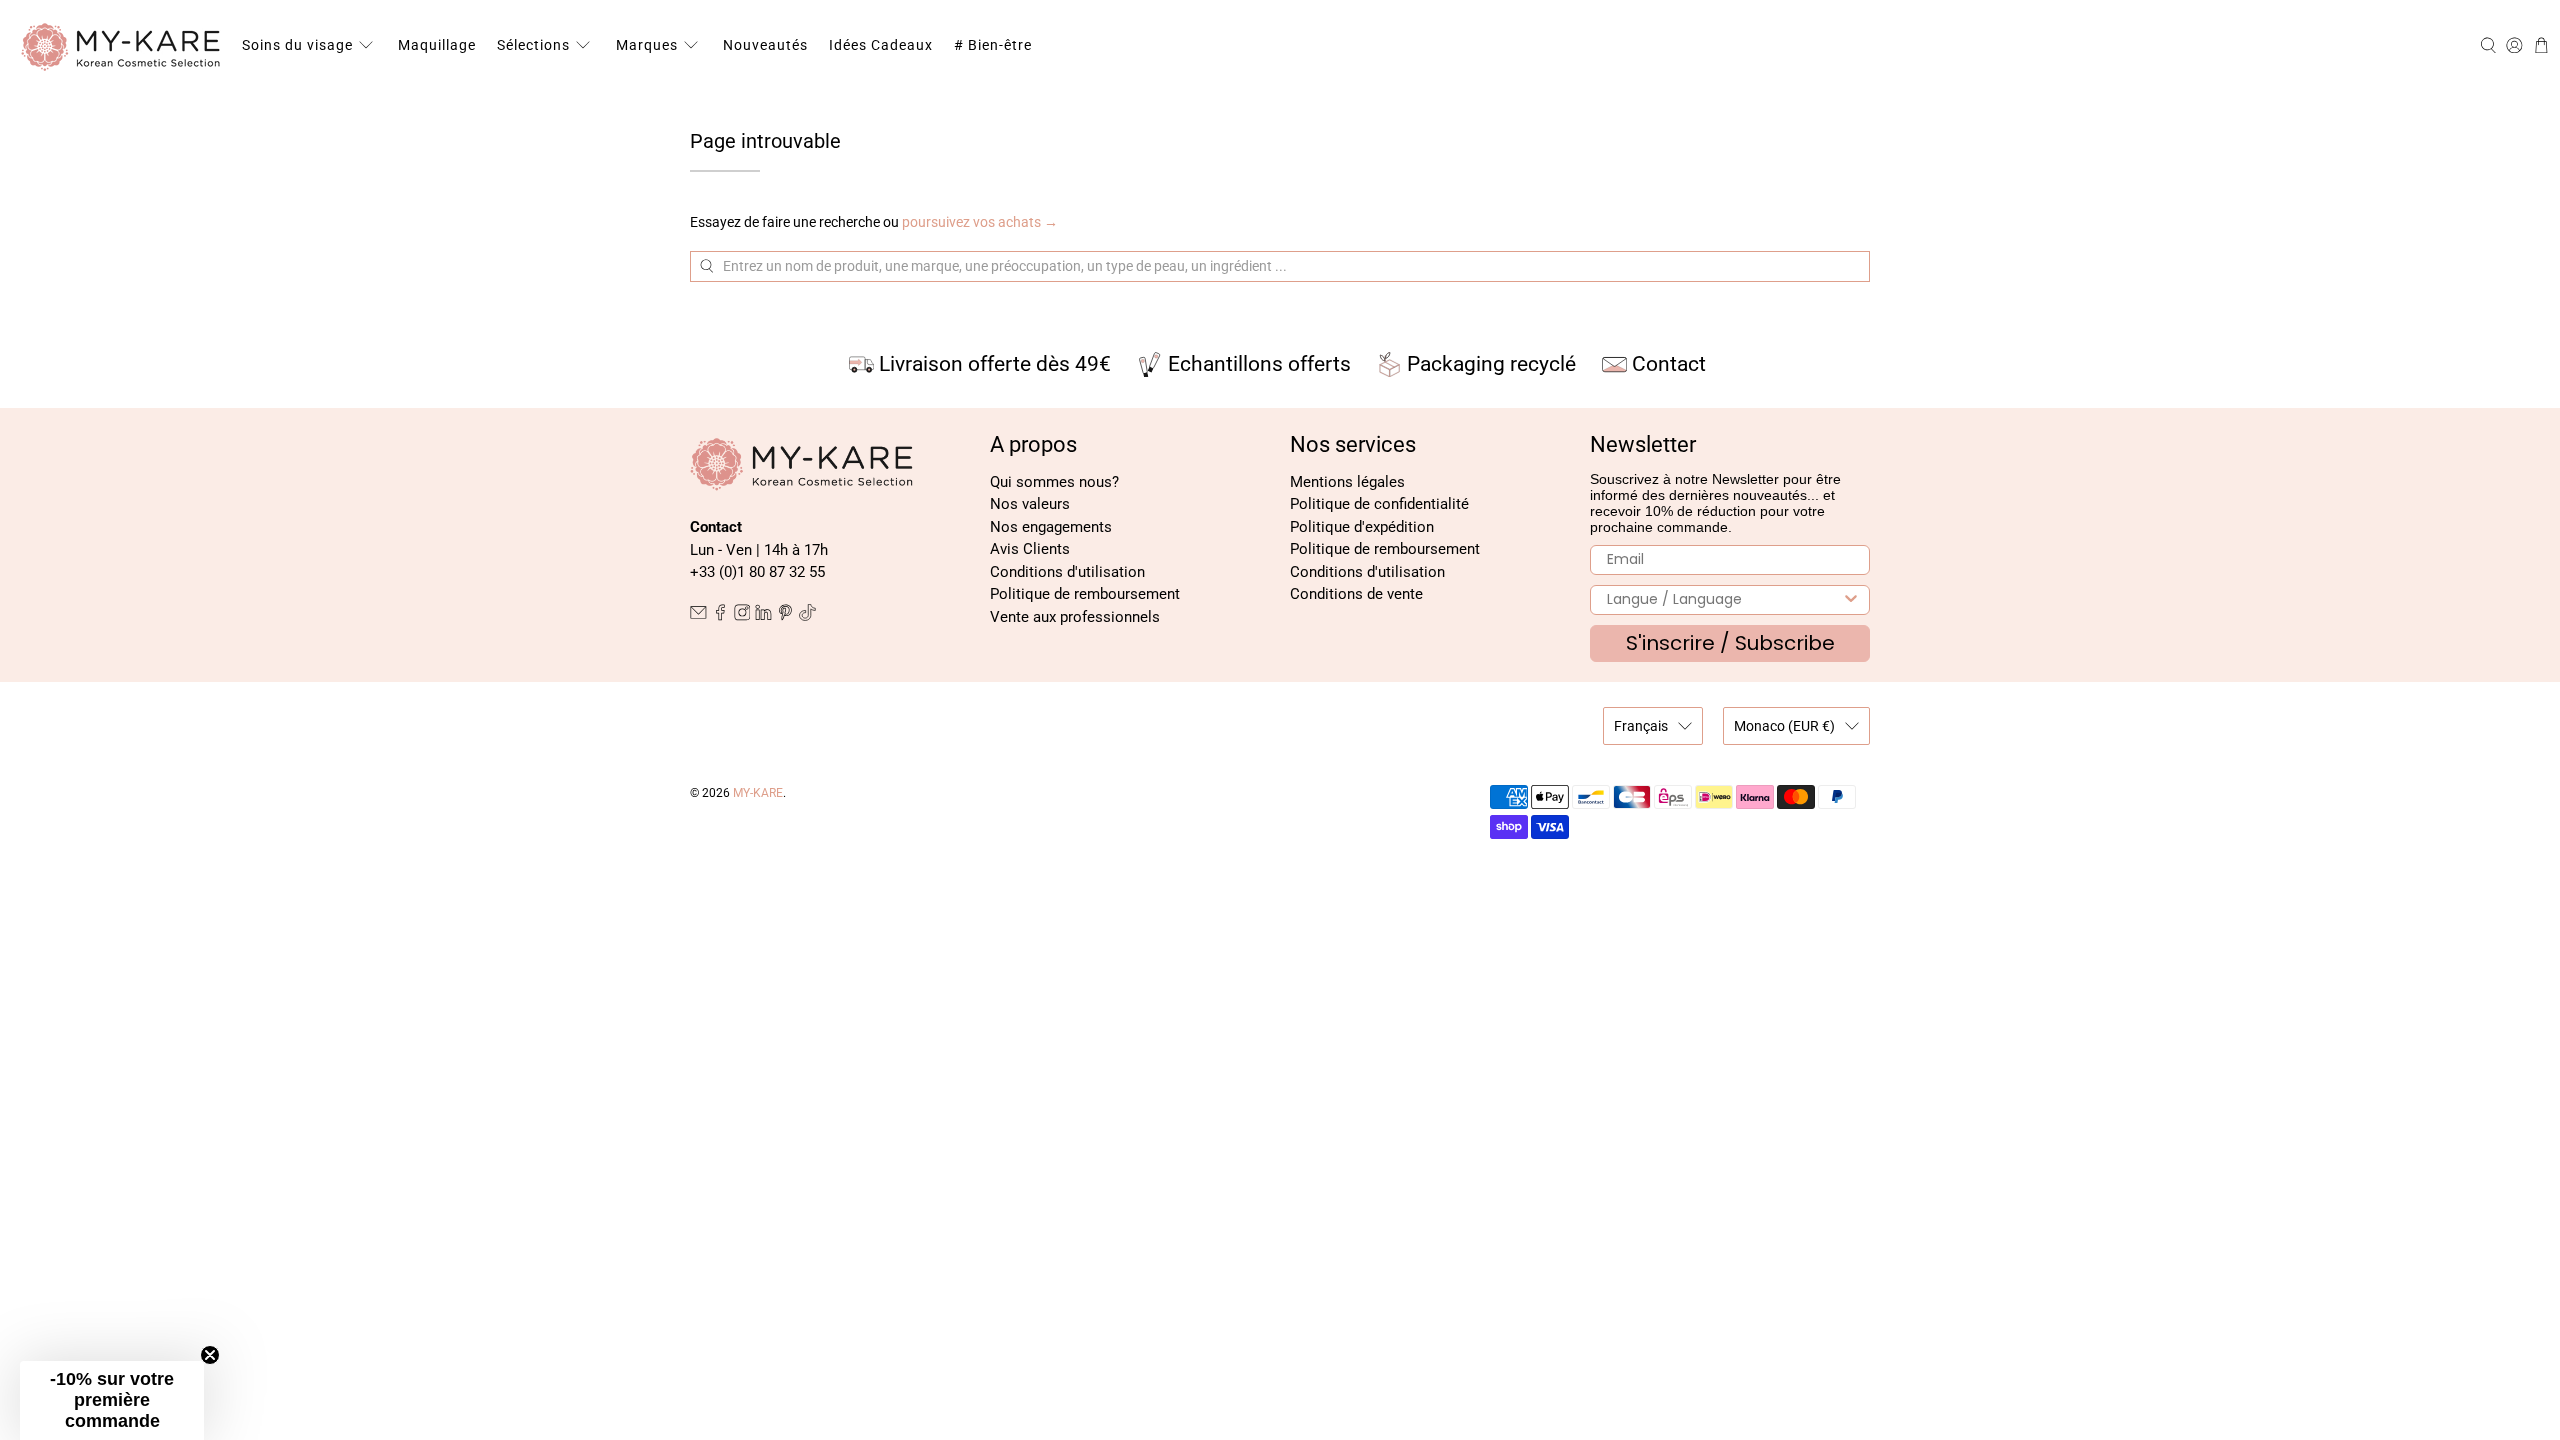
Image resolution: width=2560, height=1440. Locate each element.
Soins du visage (297, 45)
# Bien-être (993, 45)
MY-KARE (758, 793)
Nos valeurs (1030, 504)
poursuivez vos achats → (980, 222)
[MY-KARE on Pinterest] (785, 616)
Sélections (533, 45)
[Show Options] (1851, 600)
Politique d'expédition (1362, 527)
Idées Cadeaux (881, 45)
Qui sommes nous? (1054, 482)
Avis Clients (1030, 549)
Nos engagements (1051, 527)
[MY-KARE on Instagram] (742, 616)
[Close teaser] (210, 1355)
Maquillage (437, 45)
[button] (112, 1400)
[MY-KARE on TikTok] (807, 616)
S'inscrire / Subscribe (1730, 643)
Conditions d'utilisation (1067, 572)
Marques (647, 45)
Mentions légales (1347, 482)
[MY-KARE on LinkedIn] (763, 616)
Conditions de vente (1356, 594)
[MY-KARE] (121, 45)
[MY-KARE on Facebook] (720, 616)
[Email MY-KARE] (698, 616)
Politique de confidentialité (1379, 504)
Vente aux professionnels (1075, 617)
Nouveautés (765, 45)
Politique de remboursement (1085, 594)
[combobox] (1724, 600)
